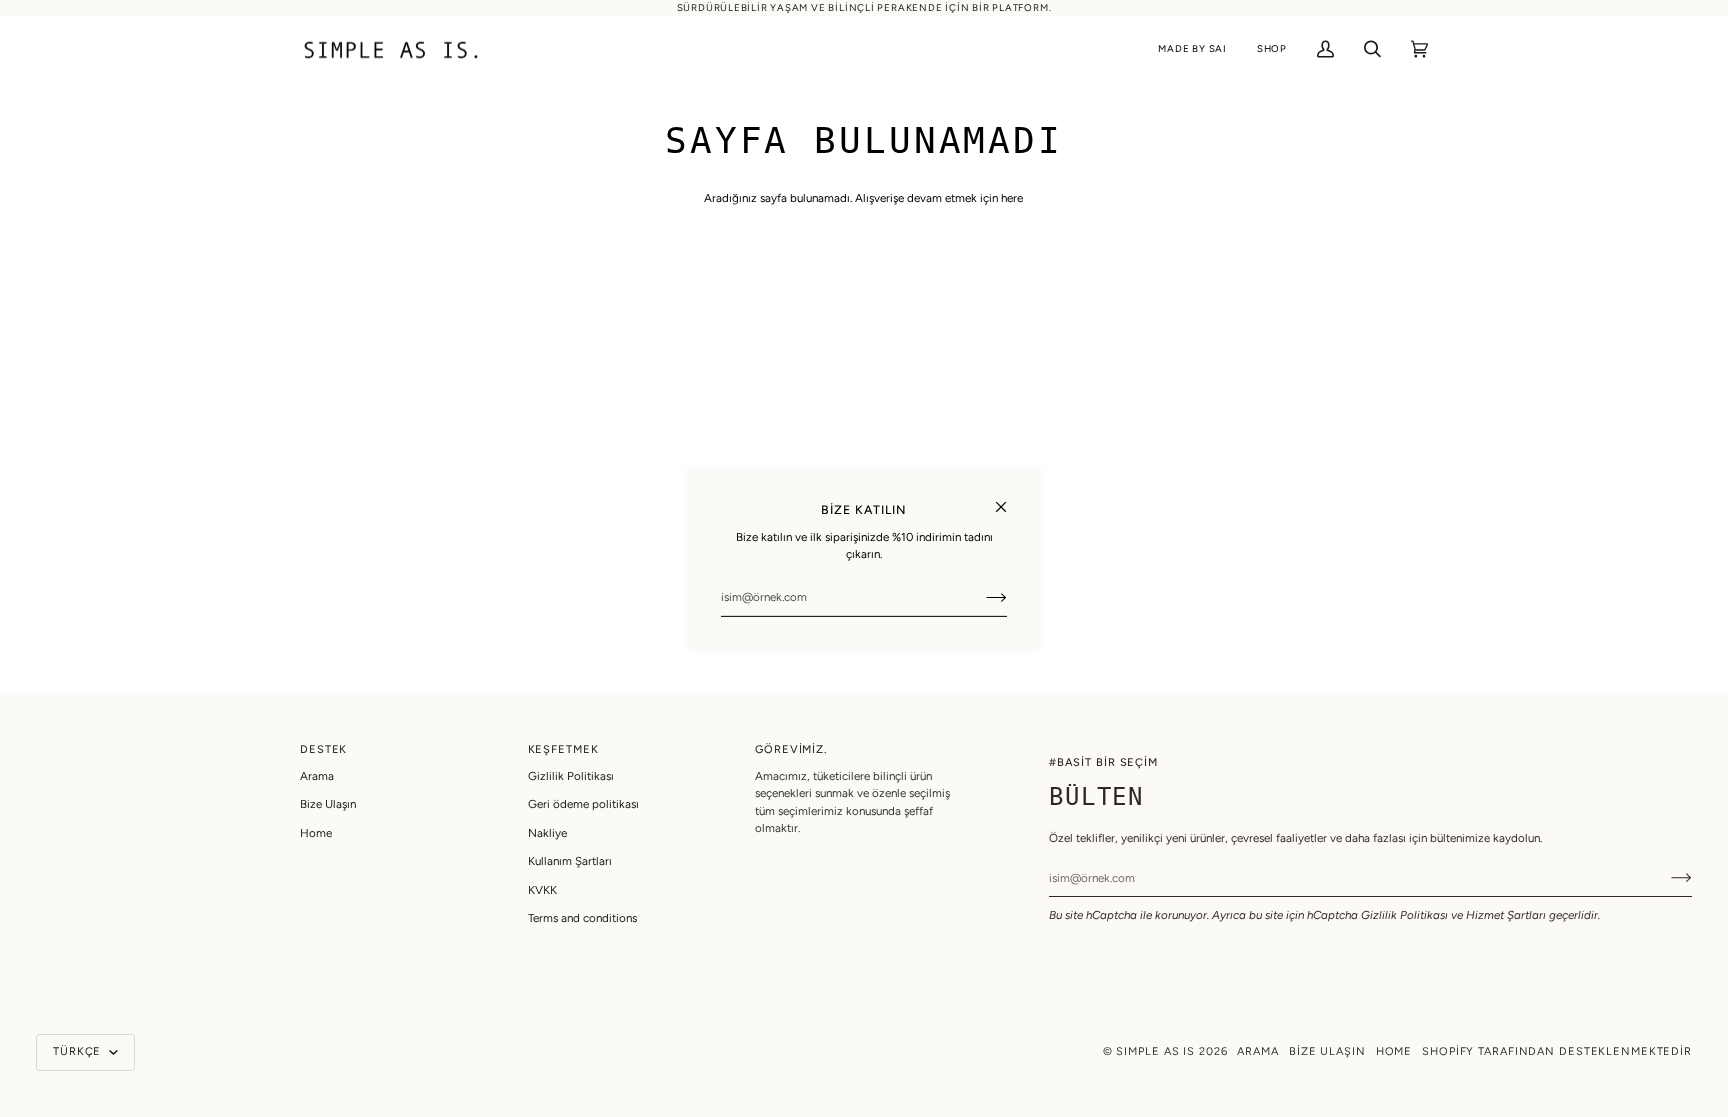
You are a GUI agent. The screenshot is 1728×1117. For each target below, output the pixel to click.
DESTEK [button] (323, 749)
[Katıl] (980, 597)
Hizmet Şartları (1506, 915)
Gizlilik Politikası (1404, 915)
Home (316, 833)
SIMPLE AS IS (1155, 1051)
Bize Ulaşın (328, 804)
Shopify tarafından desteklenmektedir (1557, 1051)
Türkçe (79, 1051)
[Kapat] (1009, 497)
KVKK (542, 890)
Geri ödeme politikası (583, 804)
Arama (317, 776)
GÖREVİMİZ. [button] (791, 749)
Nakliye (547, 833)
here (1012, 198)
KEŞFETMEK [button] (563, 749)
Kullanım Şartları (570, 861)
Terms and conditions (582, 918)
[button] (1192, 49)
